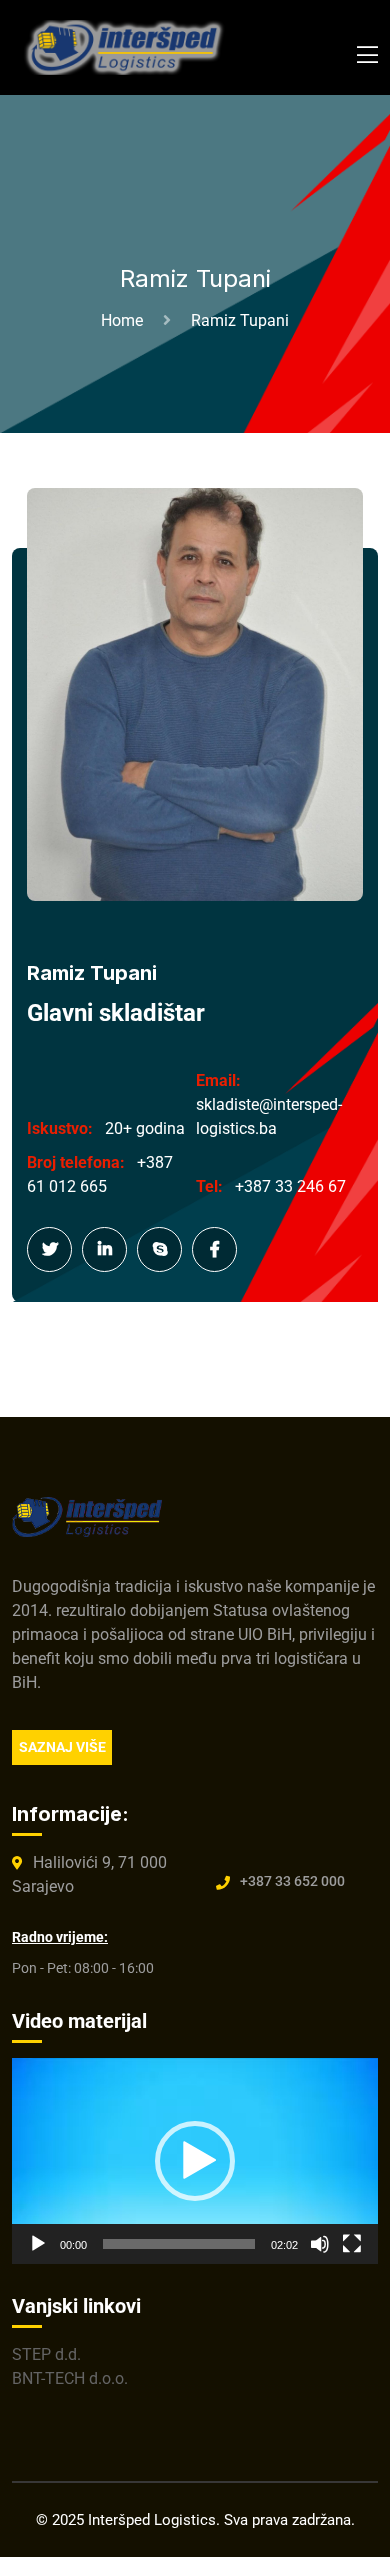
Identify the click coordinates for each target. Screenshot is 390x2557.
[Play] (38, 2244)
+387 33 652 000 (292, 1881)
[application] (195, 2161)
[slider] (179, 2244)
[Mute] (320, 2244)
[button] (195, 2161)
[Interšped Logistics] (127, 46)
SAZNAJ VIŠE (62, 1747)
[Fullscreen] (352, 2244)
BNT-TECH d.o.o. (70, 2378)
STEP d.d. (46, 2354)
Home (126, 320)
